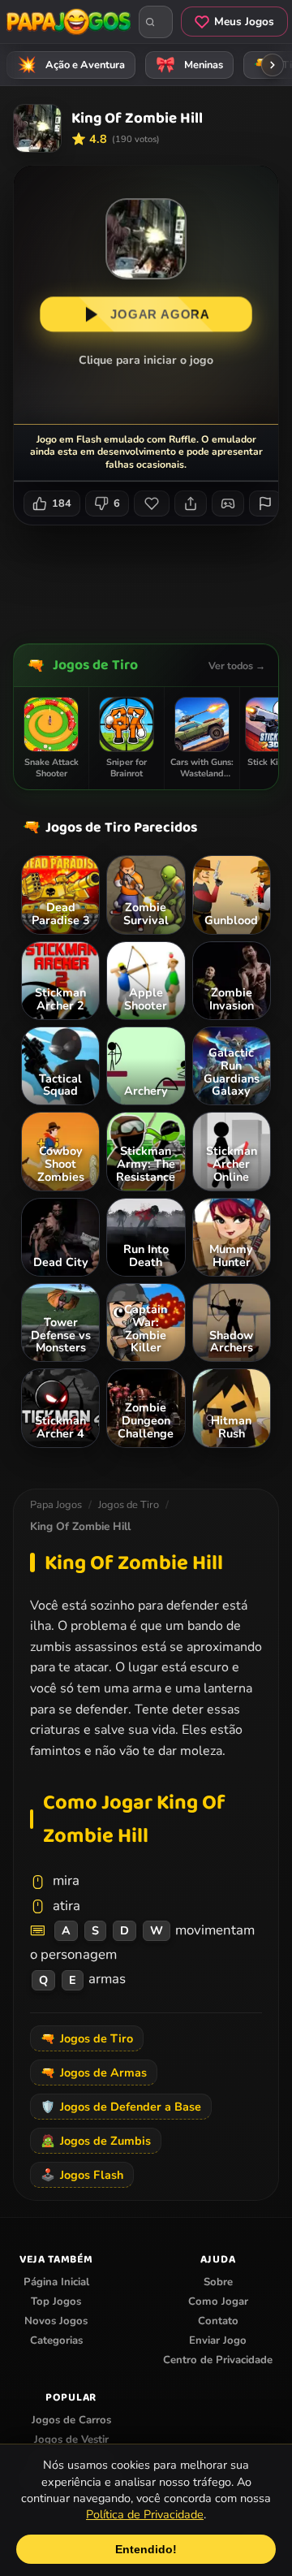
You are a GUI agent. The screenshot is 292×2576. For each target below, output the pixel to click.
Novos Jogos (56, 2321)
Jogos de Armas (94, 2072)
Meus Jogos (244, 22)
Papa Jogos (56, 1505)
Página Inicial (56, 2282)
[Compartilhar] (191, 504)
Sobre (218, 2282)
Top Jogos (56, 2302)
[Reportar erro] (265, 504)
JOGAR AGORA (160, 314)
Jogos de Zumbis (96, 2141)
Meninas (190, 65)
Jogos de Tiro (95, 665)
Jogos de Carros (71, 2420)
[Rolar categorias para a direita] (273, 65)
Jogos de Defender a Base (121, 2107)
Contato (218, 2321)
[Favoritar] (152, 504)
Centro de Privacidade (218, 2360)
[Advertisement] (152, 578)
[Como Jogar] (228, 504)
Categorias (56, 2340)
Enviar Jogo (218, 2340)
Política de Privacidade (145, 2514)
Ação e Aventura (71, 65)
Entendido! (146, 2549)
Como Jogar (218, 2302)
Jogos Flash (82, 2175)
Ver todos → (237, 666)
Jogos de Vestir (71, 2440)
